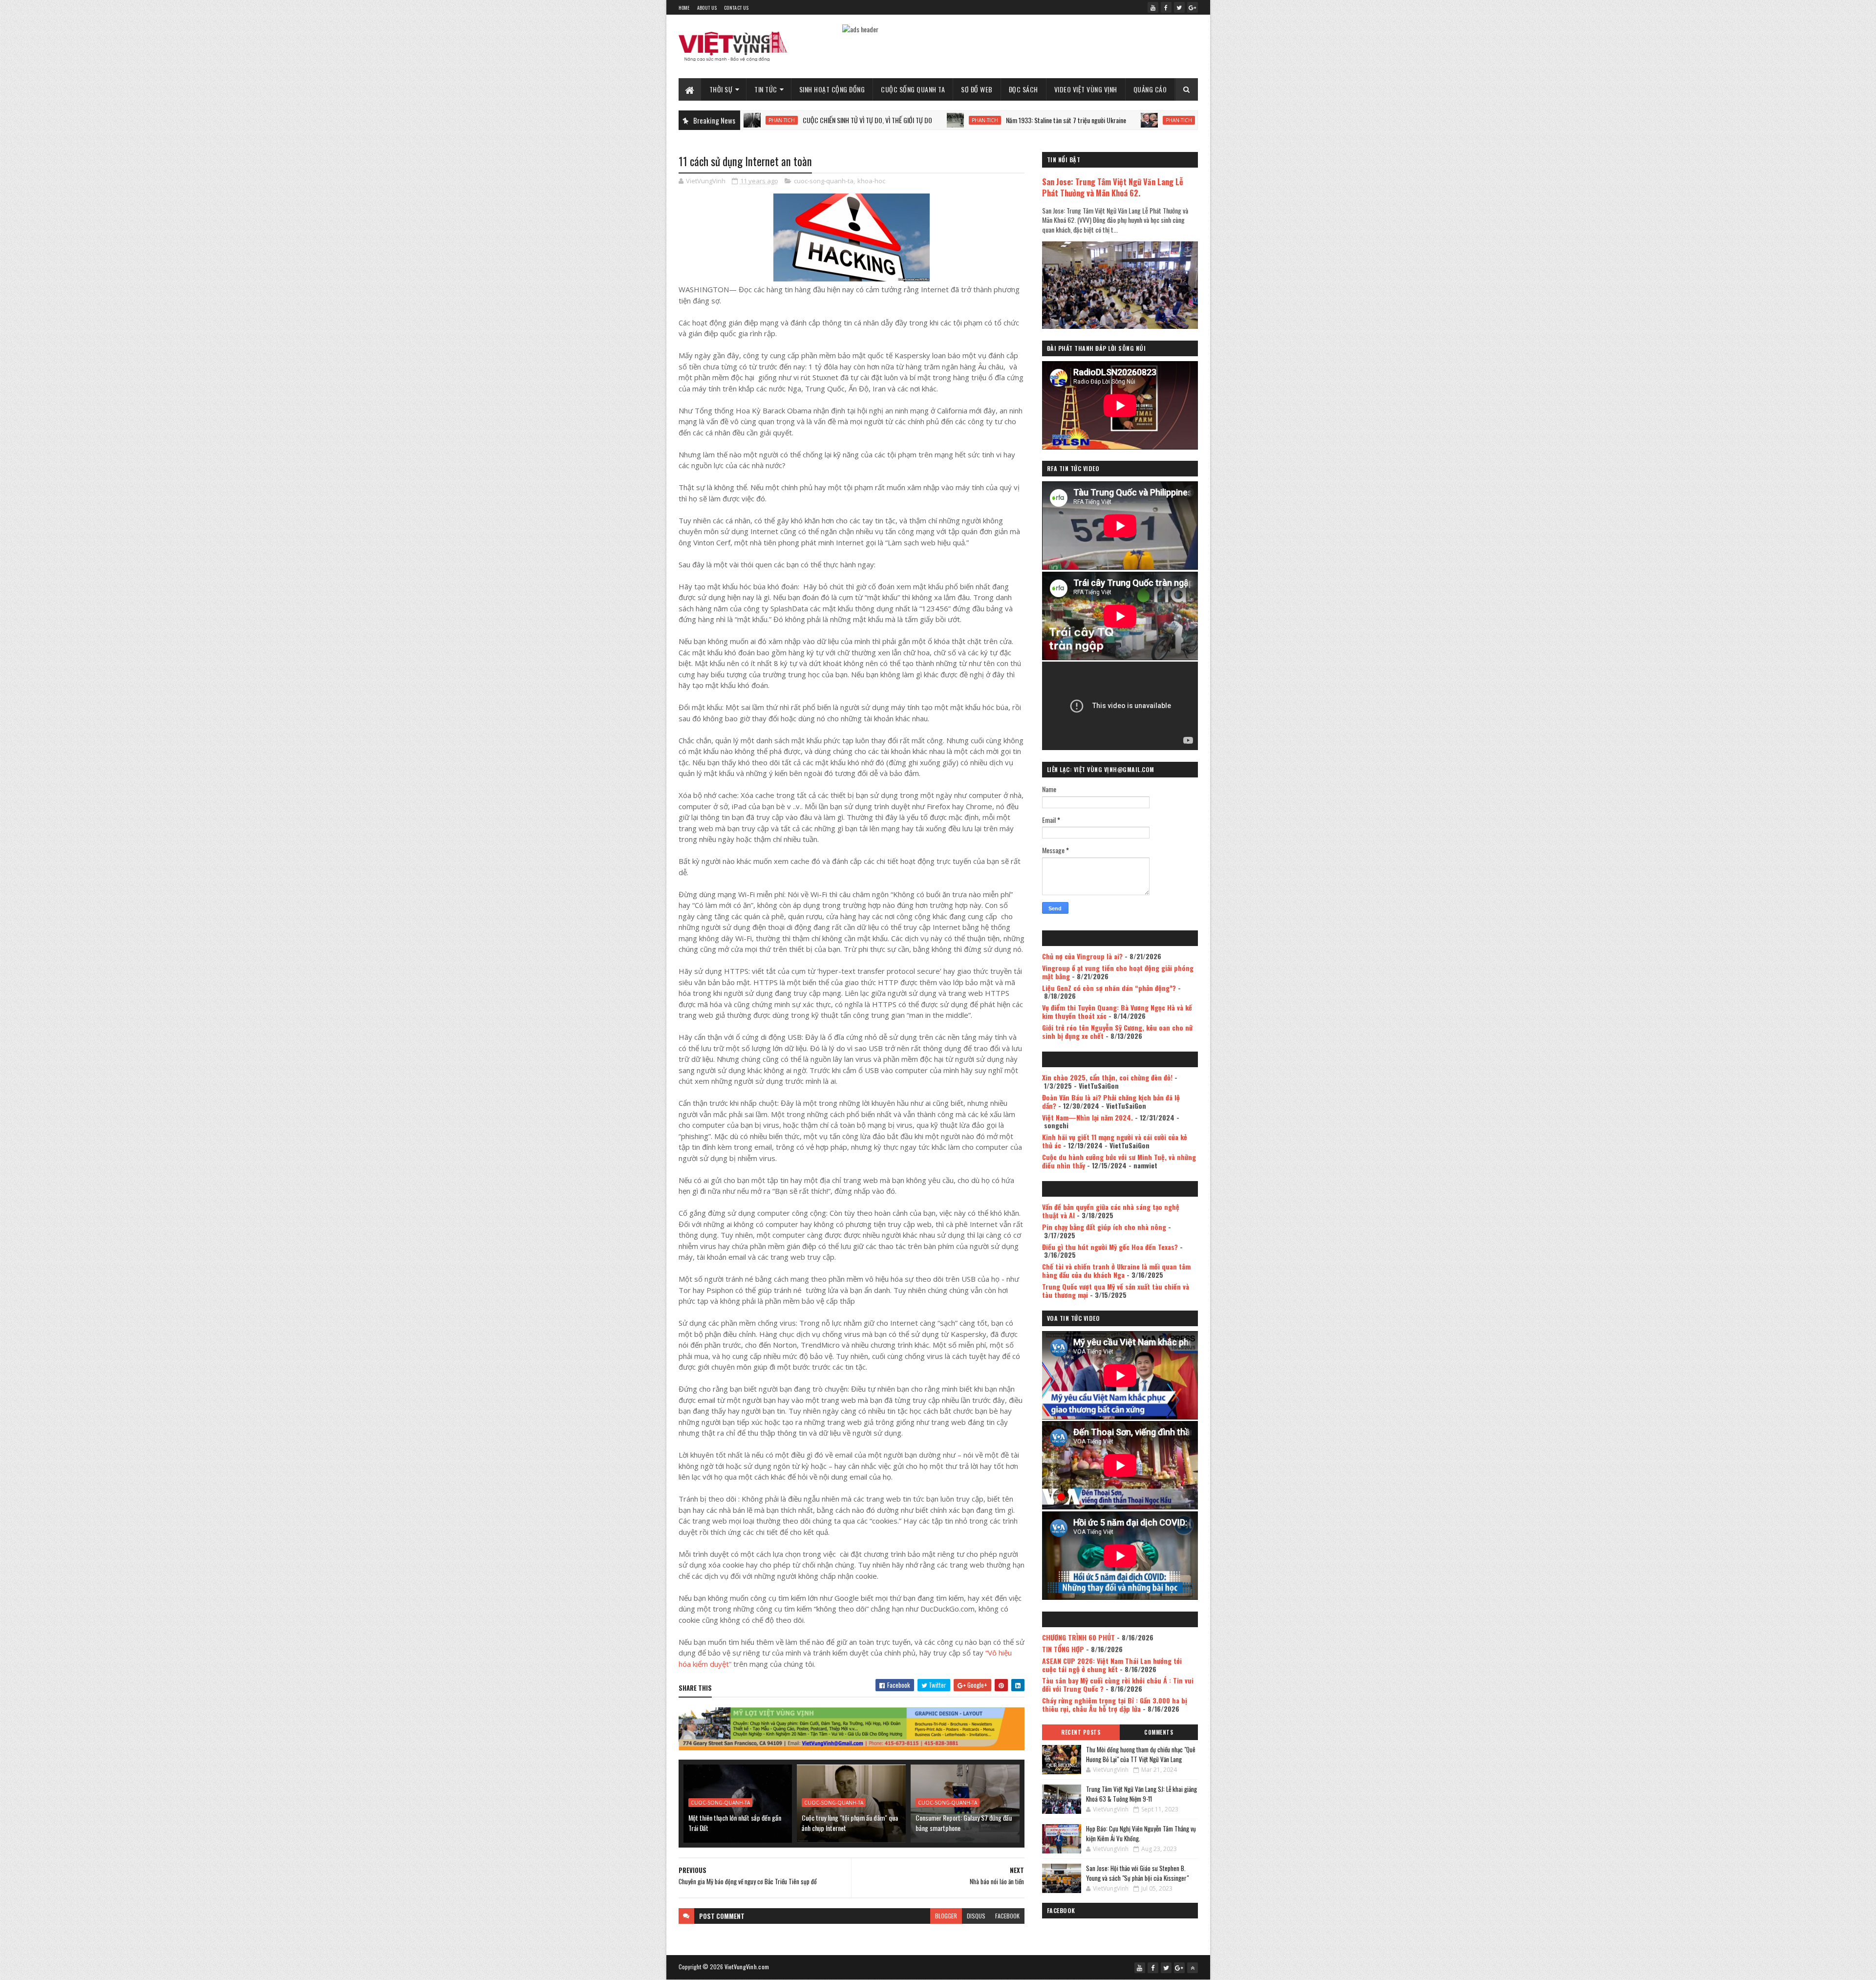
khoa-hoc (871, 181)
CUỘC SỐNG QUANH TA (913, 89)
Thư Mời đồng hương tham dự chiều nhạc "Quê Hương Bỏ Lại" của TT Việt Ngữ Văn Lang (1141, 1754)
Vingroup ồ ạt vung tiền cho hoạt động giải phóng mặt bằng (1118, 972)
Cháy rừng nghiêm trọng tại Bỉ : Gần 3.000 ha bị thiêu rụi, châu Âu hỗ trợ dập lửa (1115, 1704)
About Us (707, 8)
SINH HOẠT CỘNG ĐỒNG (832, 89)
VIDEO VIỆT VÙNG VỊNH (1086, 89)
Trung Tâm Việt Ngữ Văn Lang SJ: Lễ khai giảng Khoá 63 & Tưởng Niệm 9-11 (1141, 1794)
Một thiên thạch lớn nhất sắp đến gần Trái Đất (735, 1823)
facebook (1007, 1916)
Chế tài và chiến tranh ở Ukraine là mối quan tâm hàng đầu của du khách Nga (1116, 1270)
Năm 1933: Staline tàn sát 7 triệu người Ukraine (932, 120)
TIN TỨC (766, 89)
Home (684, 8)
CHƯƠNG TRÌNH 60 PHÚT (1078, 1637)
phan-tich (851, 120)
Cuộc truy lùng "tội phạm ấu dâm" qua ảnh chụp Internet (850, 1823)
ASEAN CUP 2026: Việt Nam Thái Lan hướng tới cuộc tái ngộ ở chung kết (1112, 1665)
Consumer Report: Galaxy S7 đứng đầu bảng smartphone (964, 1823)
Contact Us (736, 8)
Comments (1159, 1732)
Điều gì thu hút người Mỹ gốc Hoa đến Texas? (1110, 1247)
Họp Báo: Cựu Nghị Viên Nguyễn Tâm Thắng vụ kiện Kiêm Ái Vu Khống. (1141, 1833)
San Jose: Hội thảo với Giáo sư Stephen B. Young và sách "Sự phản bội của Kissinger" (1137, 1873)
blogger (946, 1916)
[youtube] (1153, 7)
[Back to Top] (1193, 1968)
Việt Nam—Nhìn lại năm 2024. (1087, 1117)
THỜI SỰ (721, 89)
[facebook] (1166, 7)
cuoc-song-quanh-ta (824, 181)
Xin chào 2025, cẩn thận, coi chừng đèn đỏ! (1107, 1077)
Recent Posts (1081, 1732)
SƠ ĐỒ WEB (977, 89)
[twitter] (1179, 7)
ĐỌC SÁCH (1023, 89)
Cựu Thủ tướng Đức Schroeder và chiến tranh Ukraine (1132, 120)
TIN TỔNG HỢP (1063, 1649)
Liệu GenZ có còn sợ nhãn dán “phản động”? (1109, 988)
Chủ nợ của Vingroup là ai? (1082, 956)
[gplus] (1193, 7)
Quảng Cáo (1150, 89)
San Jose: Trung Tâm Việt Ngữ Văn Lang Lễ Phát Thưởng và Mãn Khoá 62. (1113, 187)
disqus (976, 1916)
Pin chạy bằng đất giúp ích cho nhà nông (1104, 1227)
